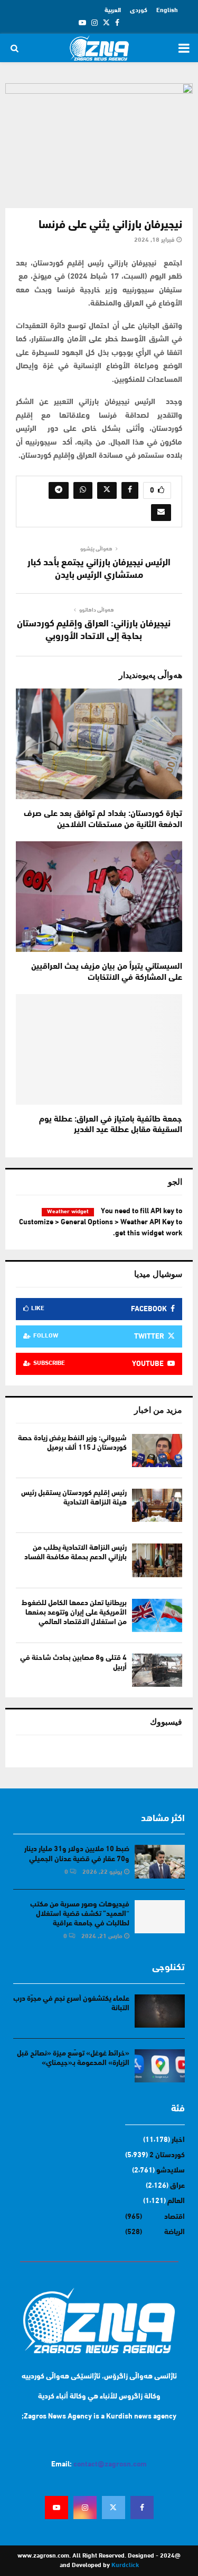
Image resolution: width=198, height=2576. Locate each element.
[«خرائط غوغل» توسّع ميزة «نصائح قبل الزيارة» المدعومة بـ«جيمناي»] (160, 2066)
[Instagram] (85, 2508)
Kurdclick (125, 2565)
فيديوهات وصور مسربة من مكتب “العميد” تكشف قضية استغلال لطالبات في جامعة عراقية (80, 1914)
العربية (113, 11)
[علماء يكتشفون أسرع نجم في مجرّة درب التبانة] (160, 2011)
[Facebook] (142, 2508)
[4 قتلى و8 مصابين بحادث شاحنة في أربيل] (157, 1670)
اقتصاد (175, 2217)
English (167, 11)
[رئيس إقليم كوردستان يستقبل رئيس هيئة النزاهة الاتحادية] (157, 1505)
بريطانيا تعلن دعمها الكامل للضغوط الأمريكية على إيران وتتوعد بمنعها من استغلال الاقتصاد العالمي (74, 1613)
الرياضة (175, 2232)
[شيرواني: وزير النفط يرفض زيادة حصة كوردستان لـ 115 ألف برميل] (157, 1451)
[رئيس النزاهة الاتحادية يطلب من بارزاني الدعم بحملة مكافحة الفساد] (157, 1560)
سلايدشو (171, 2171)
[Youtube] (56, 2508)
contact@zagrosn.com (110, 2465)
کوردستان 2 (167, 2155)
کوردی (139, 11)
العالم (176, 2201)
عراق (177, 2186)
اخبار (178, 2140)
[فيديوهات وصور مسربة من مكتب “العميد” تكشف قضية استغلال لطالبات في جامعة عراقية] (160, 1917)
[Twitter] (114, 2508)
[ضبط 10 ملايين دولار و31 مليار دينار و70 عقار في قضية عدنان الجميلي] (160, 1861)
